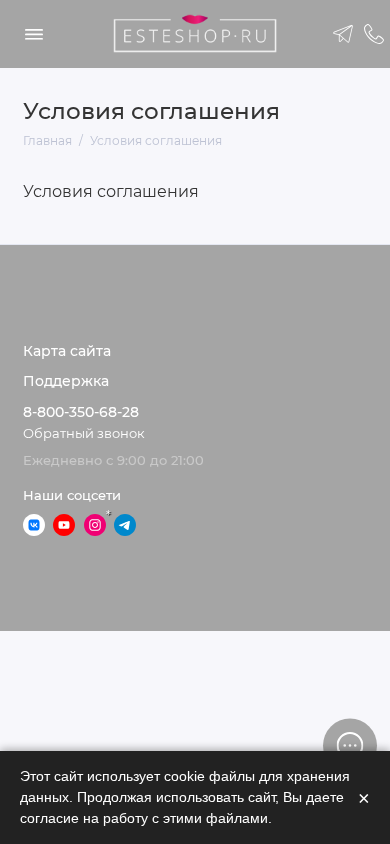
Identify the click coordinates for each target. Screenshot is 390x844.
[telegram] (344, 34)
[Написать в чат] (350, 745)
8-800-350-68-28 (81, 412)
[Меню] (34, 34)
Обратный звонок (84, 433)
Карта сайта (67, 351)
